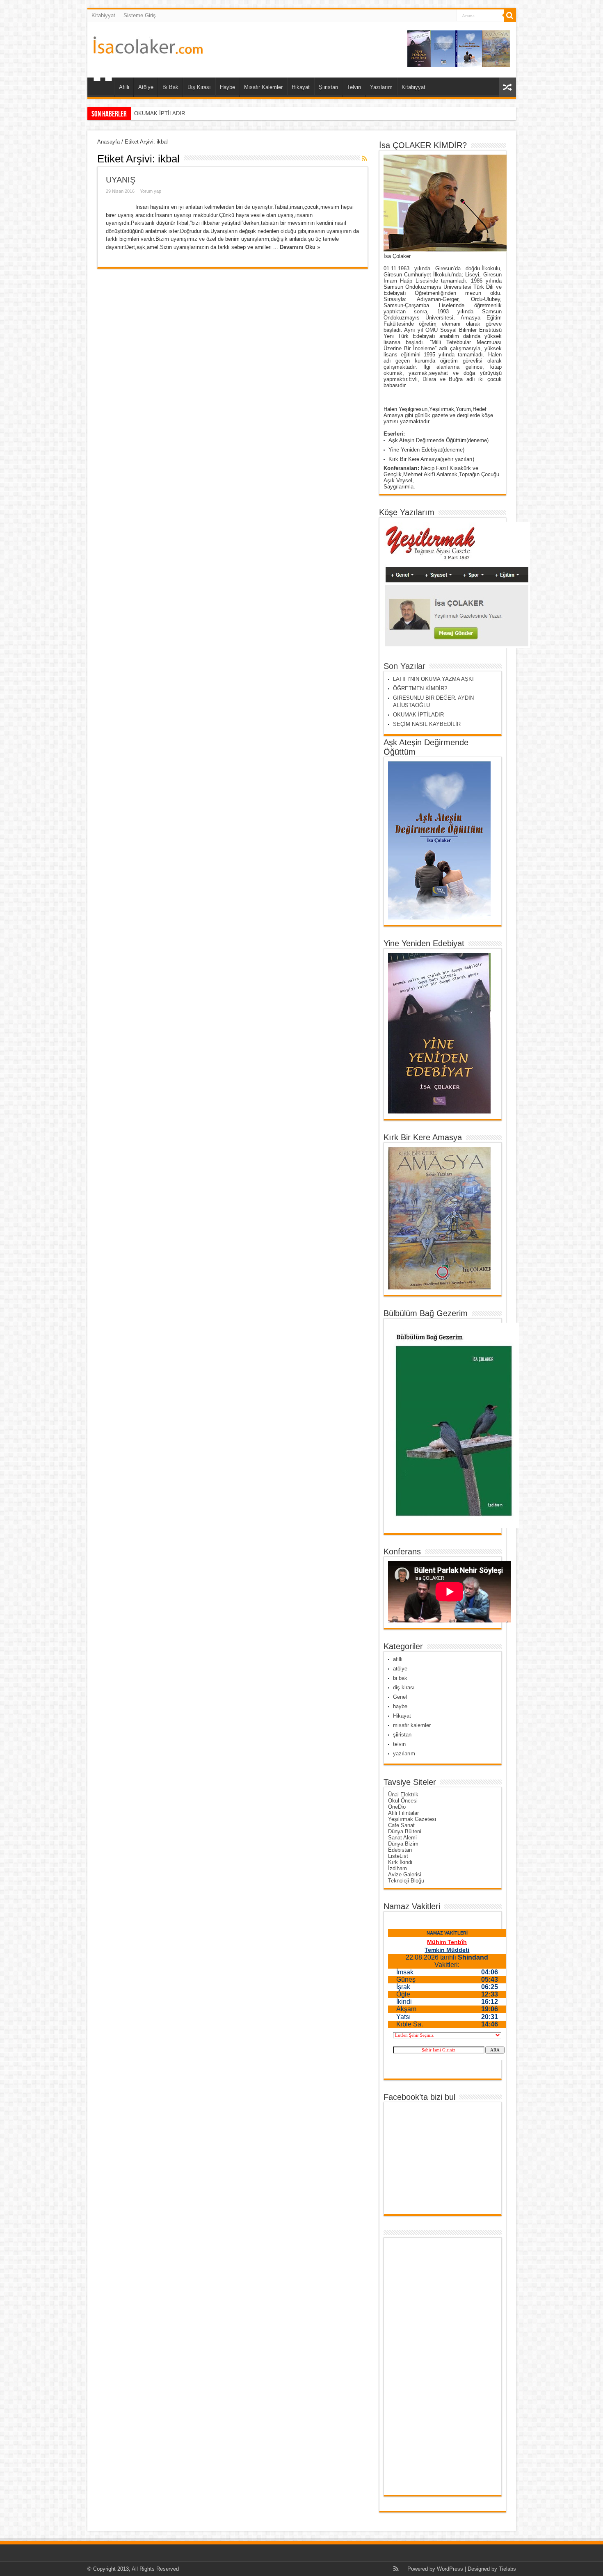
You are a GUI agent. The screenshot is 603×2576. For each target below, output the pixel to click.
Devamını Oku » (300, 247)
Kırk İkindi (400, 1862)
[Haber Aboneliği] (365, 158)
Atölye (146, 87)
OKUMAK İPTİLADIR (418, 715)
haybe (400, 1706)
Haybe (227, 87)
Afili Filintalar (403, 1813)
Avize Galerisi (405, 1874)
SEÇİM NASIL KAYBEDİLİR (168, 113)
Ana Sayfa (103, 88)
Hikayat (301, 87)
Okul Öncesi (403, 1801)
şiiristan (402, 1735)
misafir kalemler (412, 1725)
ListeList (398, 1856)
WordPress (450, 2569)
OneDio (397, 1807)
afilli (398, 1659)
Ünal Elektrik (403, 1795)
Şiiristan (328, 87)
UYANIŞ (121, 180)
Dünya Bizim (403, 1844)
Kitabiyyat (103, 15)
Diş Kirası (199, 87)
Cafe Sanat (401, 1825)
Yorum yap (151, 191)
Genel (400, 1697)
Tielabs (507, 2569)
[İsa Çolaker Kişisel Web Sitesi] (148, 48)
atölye (400, 1669)
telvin (399, 1744)
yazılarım (404, 1753)
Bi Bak (170, 87)
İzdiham (397, 1868)
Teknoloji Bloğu (406, 1881)
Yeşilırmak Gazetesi (412, 1819)
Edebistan (400, 1850)
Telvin (354, 87)
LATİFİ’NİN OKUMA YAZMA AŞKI (433, 679)
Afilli (124, 87)
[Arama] (510, 16)
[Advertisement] (420, 2366)
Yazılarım (381, 87)
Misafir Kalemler (263, 87)
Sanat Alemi (402, 1838)
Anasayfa (108, 142)
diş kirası (404, 1687)
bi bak (400, 1678)
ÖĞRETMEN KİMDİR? (420, 688)
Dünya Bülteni (405, 1831)
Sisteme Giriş (140, 15)
